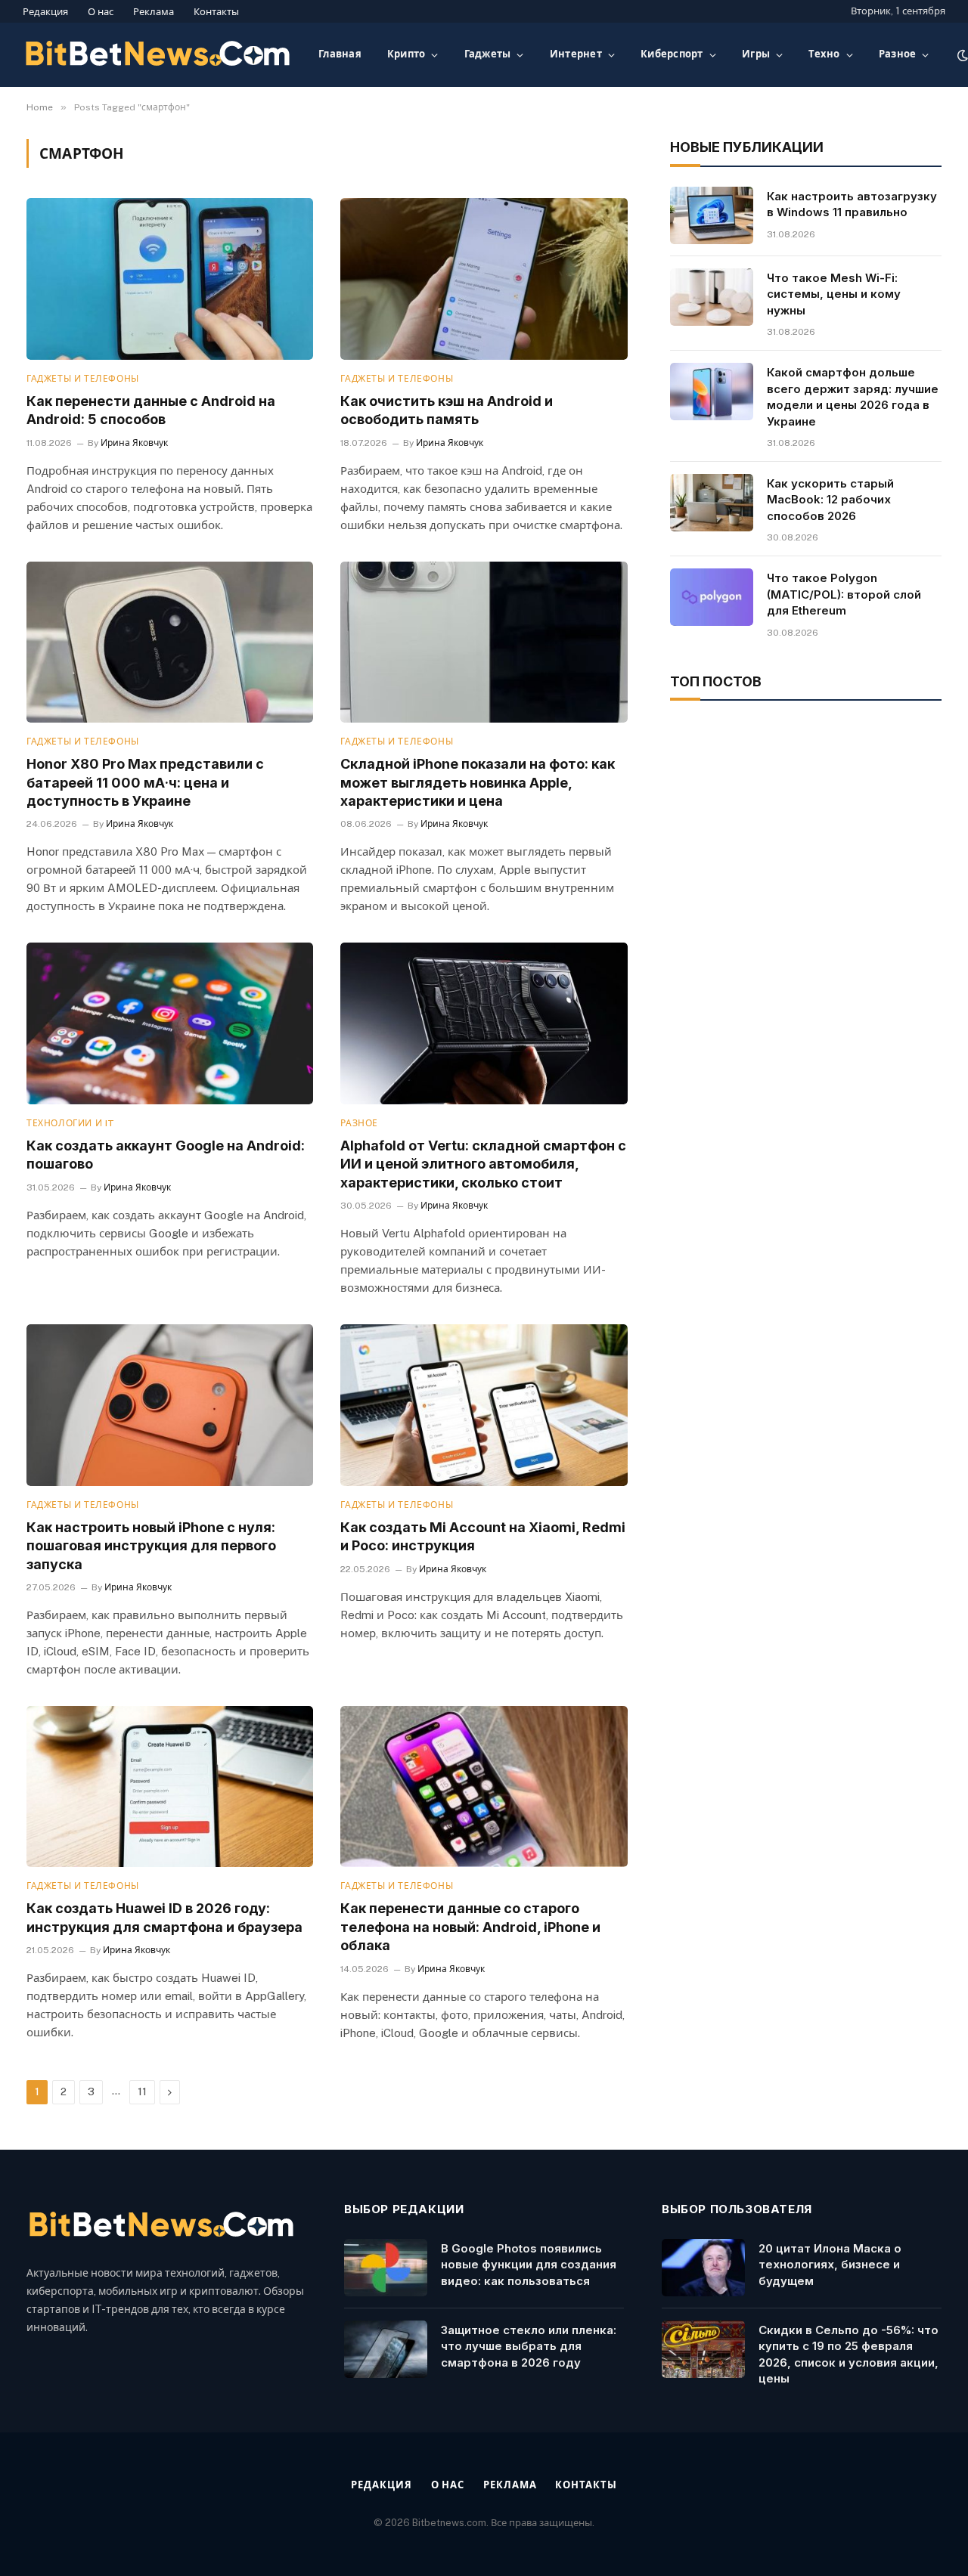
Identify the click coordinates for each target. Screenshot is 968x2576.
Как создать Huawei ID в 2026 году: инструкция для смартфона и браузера (164, 1917)
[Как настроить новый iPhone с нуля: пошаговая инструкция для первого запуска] (170, 1405)
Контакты (216, 12)
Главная (340, 54)
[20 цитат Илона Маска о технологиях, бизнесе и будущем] (703, 2268)
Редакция (45, 12)
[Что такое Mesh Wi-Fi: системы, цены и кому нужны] (712, 297)
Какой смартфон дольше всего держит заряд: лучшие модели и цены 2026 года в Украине (853, 396)
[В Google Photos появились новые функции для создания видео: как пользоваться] (386, 2268)
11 (142, 2092)
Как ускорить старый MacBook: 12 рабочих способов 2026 (830, 500)
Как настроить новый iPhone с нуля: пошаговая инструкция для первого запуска (151, 1546)
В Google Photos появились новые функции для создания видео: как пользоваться (529, 2265)
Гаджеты (488, 54)
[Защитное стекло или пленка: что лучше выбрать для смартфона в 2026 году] (386, 2349)
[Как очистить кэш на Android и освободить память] (484, 279)
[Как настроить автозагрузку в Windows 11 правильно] (712, 215)
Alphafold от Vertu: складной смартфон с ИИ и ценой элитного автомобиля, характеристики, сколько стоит (483, 1164)
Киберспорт (672, 54)
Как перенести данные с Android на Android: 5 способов (151, 410)
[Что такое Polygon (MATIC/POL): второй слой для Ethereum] (712, 597)
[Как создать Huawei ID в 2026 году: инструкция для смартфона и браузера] (170, 1786)
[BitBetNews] (158, 55)
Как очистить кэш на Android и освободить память (447, 410)
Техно (824, 54)
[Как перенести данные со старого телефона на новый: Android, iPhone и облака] (484, 1786)
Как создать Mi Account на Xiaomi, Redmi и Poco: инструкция (483, 1536)
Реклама (154, 12)
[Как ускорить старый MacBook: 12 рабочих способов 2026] (712, 503)
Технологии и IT (71, 1123)
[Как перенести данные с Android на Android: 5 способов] (170, 279)
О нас (101, 12)
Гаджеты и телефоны (83, 379)
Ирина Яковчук (134, 443)
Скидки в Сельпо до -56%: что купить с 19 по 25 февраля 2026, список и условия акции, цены (849, 2354)
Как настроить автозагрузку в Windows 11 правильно (852, 204)
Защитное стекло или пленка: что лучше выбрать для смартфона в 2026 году (529, 2346)
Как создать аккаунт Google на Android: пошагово (166, 1155)
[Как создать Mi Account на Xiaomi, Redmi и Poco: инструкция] (484, 1405)
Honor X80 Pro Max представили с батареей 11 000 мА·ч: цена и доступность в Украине (145, 782)
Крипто (406, 54)
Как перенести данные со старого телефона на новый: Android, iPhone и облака (470, 1927)
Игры (756, 54)
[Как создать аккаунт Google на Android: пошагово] (170, 1023)
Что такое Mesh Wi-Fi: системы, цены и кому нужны (834, 294)
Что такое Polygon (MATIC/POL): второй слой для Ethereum (844, 594)
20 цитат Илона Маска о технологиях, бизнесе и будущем (830, 2265)
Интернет (576, 54)
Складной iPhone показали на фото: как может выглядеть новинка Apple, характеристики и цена (478, 782)
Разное (898, 54)
